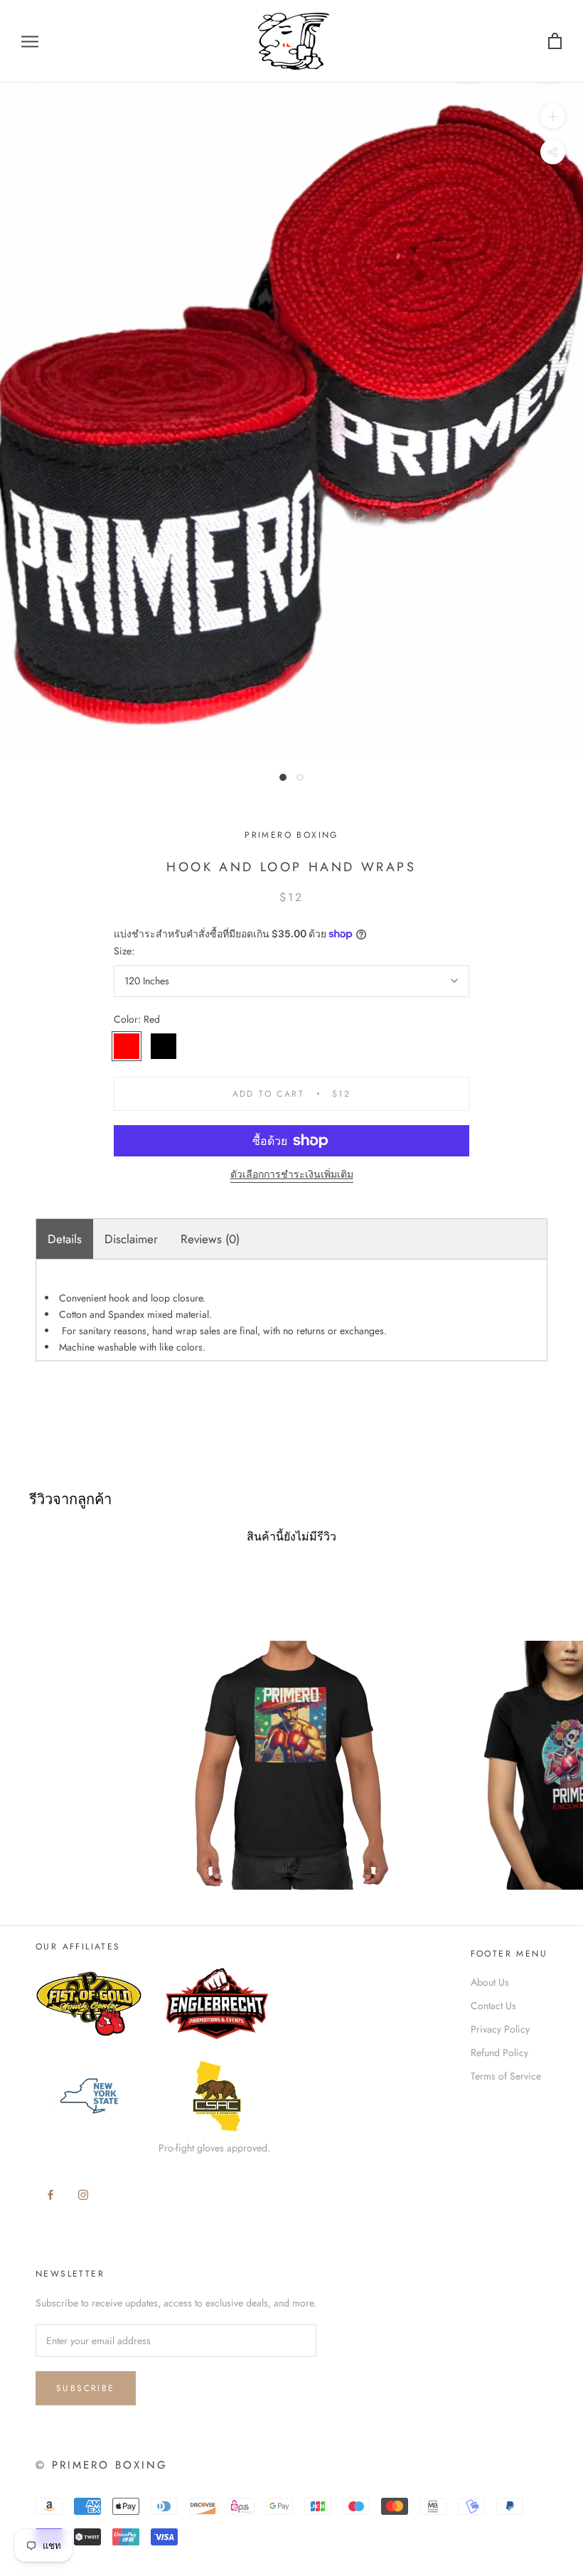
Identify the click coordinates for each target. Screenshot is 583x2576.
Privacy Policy (500, 2029)
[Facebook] (50, 2194)
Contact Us (493, 2006)
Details (65, 1239)
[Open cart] (555, 42)
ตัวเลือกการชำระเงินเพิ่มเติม (292, 1174)
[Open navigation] (30, 41)
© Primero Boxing (102, 2465)
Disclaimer (131, 1239)
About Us (490, 1982)
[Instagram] (83, 2194)
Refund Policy (499, 2053)
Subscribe (86, 2388)
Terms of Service (506, 2076)
